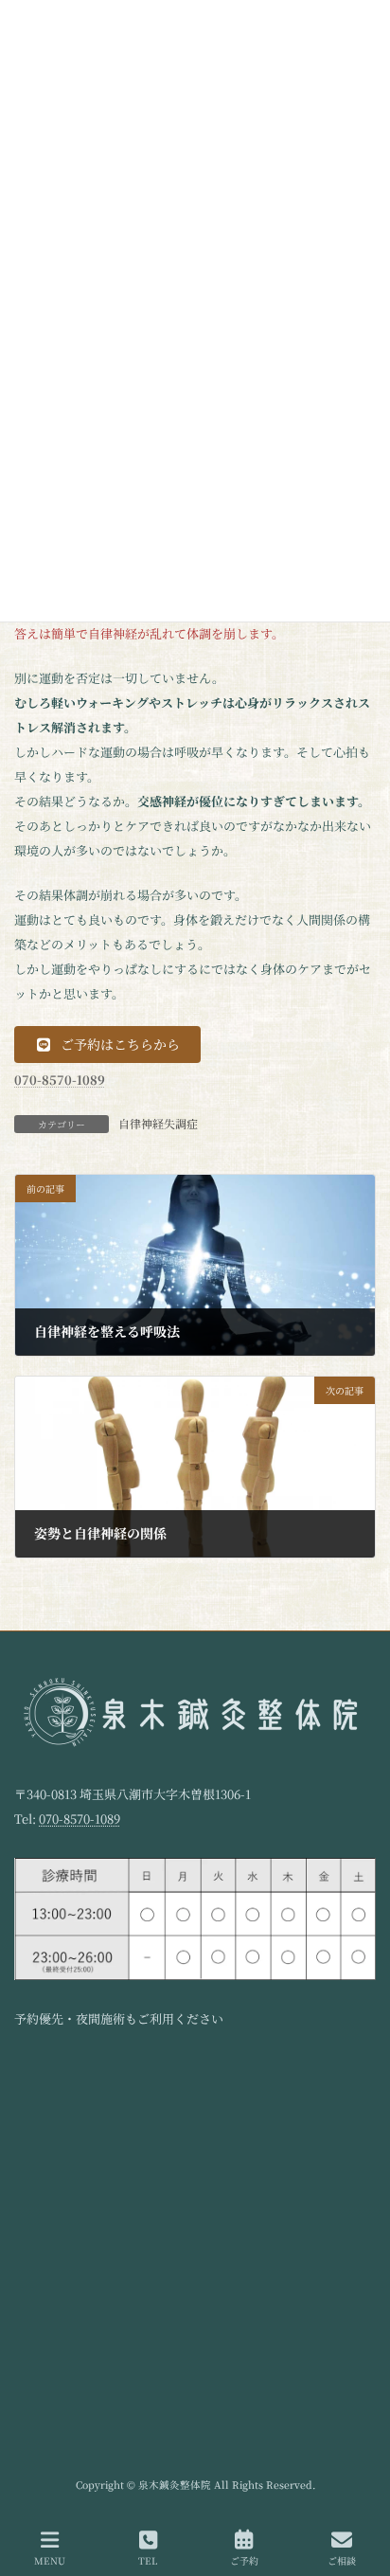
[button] (107, 1045)
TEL (148, 2560)
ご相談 (342, 2560)
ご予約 (244, 2560)
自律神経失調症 (158, 1123)
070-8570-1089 (80, 1819)
